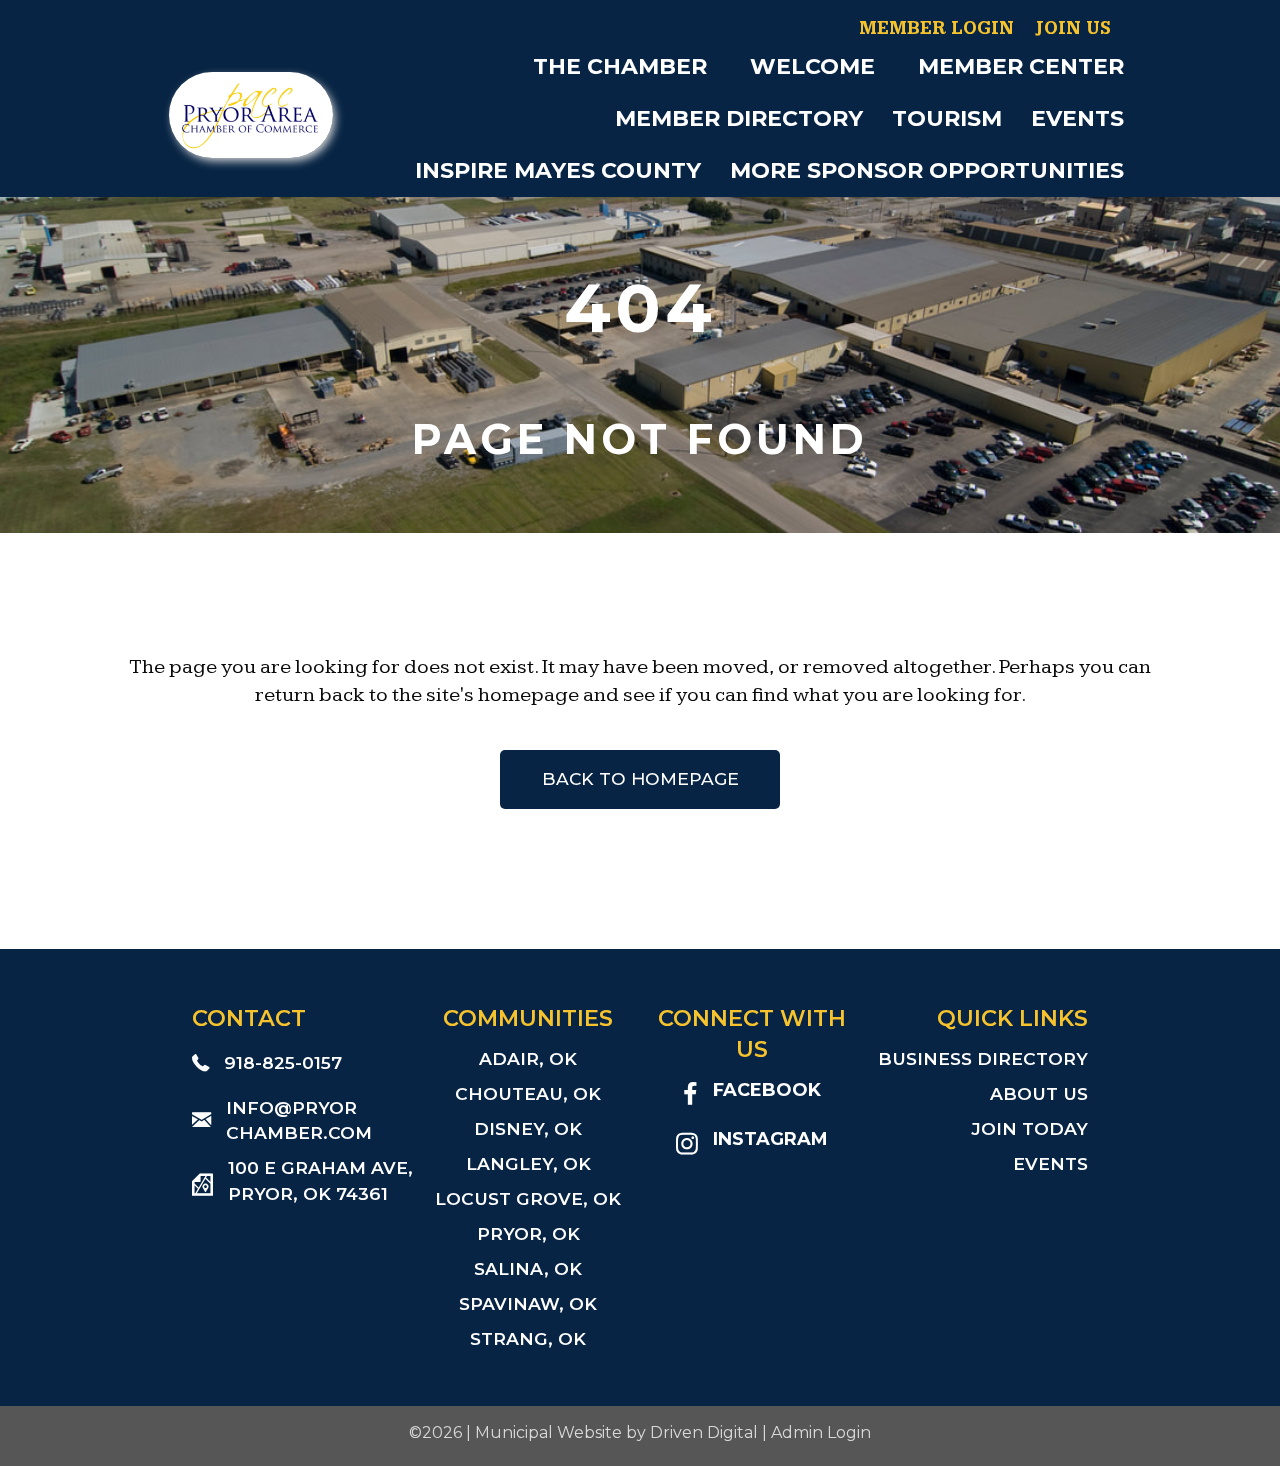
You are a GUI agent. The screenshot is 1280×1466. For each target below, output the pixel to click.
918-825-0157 (283, 1062)
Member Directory (739, 118)
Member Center (1021, 66)
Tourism (947, 118)
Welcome (812, 66)
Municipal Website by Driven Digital (616, 1432)
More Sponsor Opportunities (927, 170)
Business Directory (983, 1058)
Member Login (936, 28)
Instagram (770, 1138)
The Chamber (620, 66)
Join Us (1073, 28)
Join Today (1029, 1128)
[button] (721, 67)
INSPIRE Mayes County (558, 170)
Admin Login (821, 1432)
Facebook (767, 1089)
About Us (1039, 1093)
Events (1077, 118)
